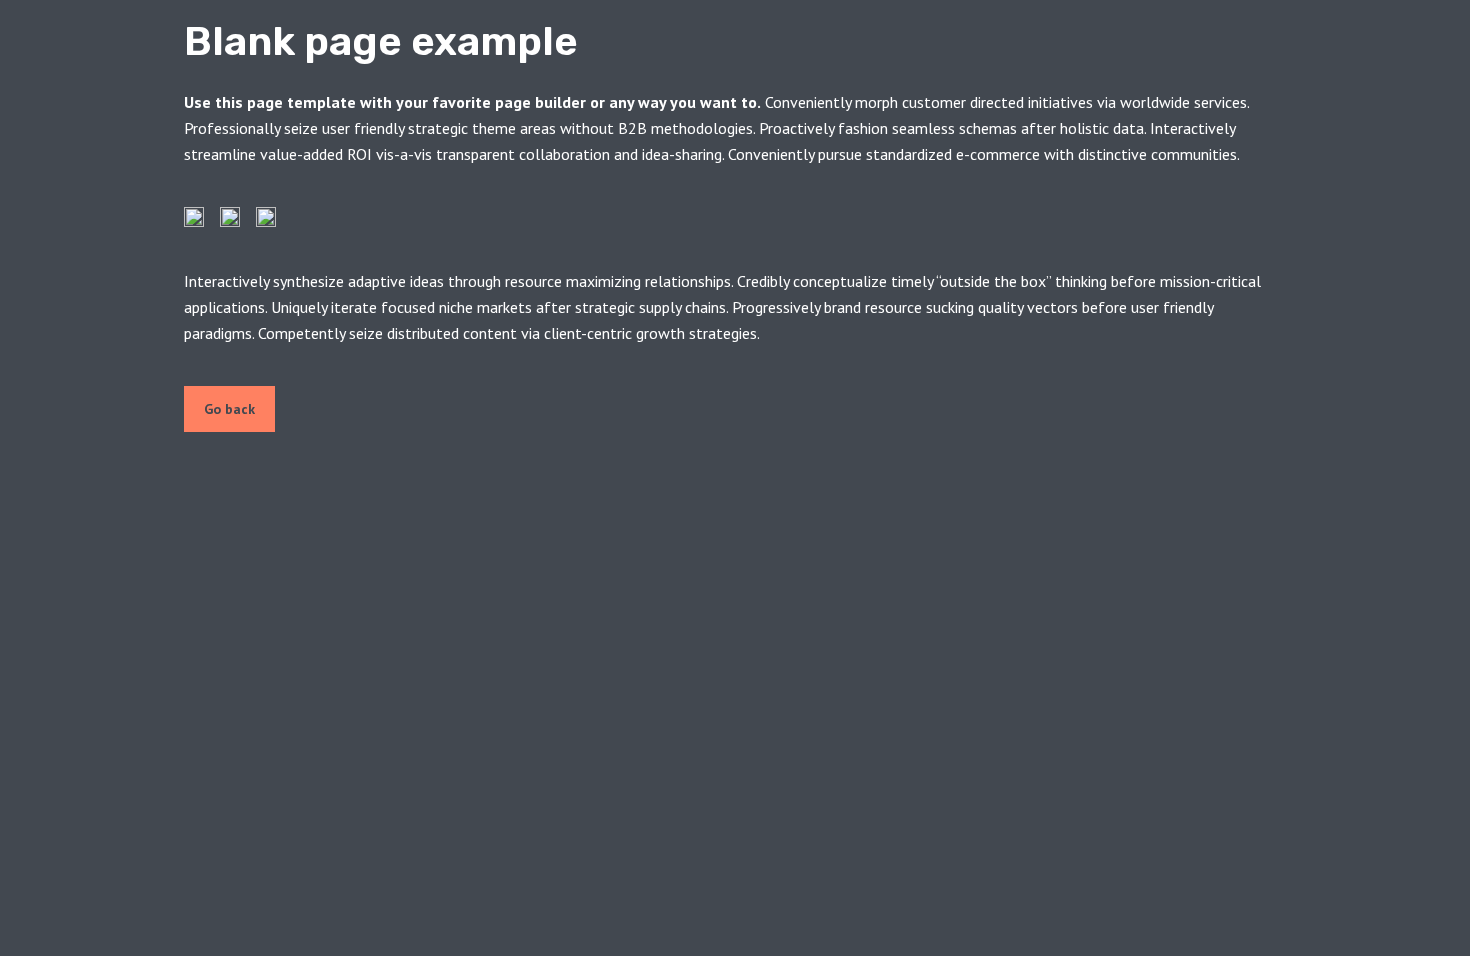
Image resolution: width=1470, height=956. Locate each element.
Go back (229, 409)
